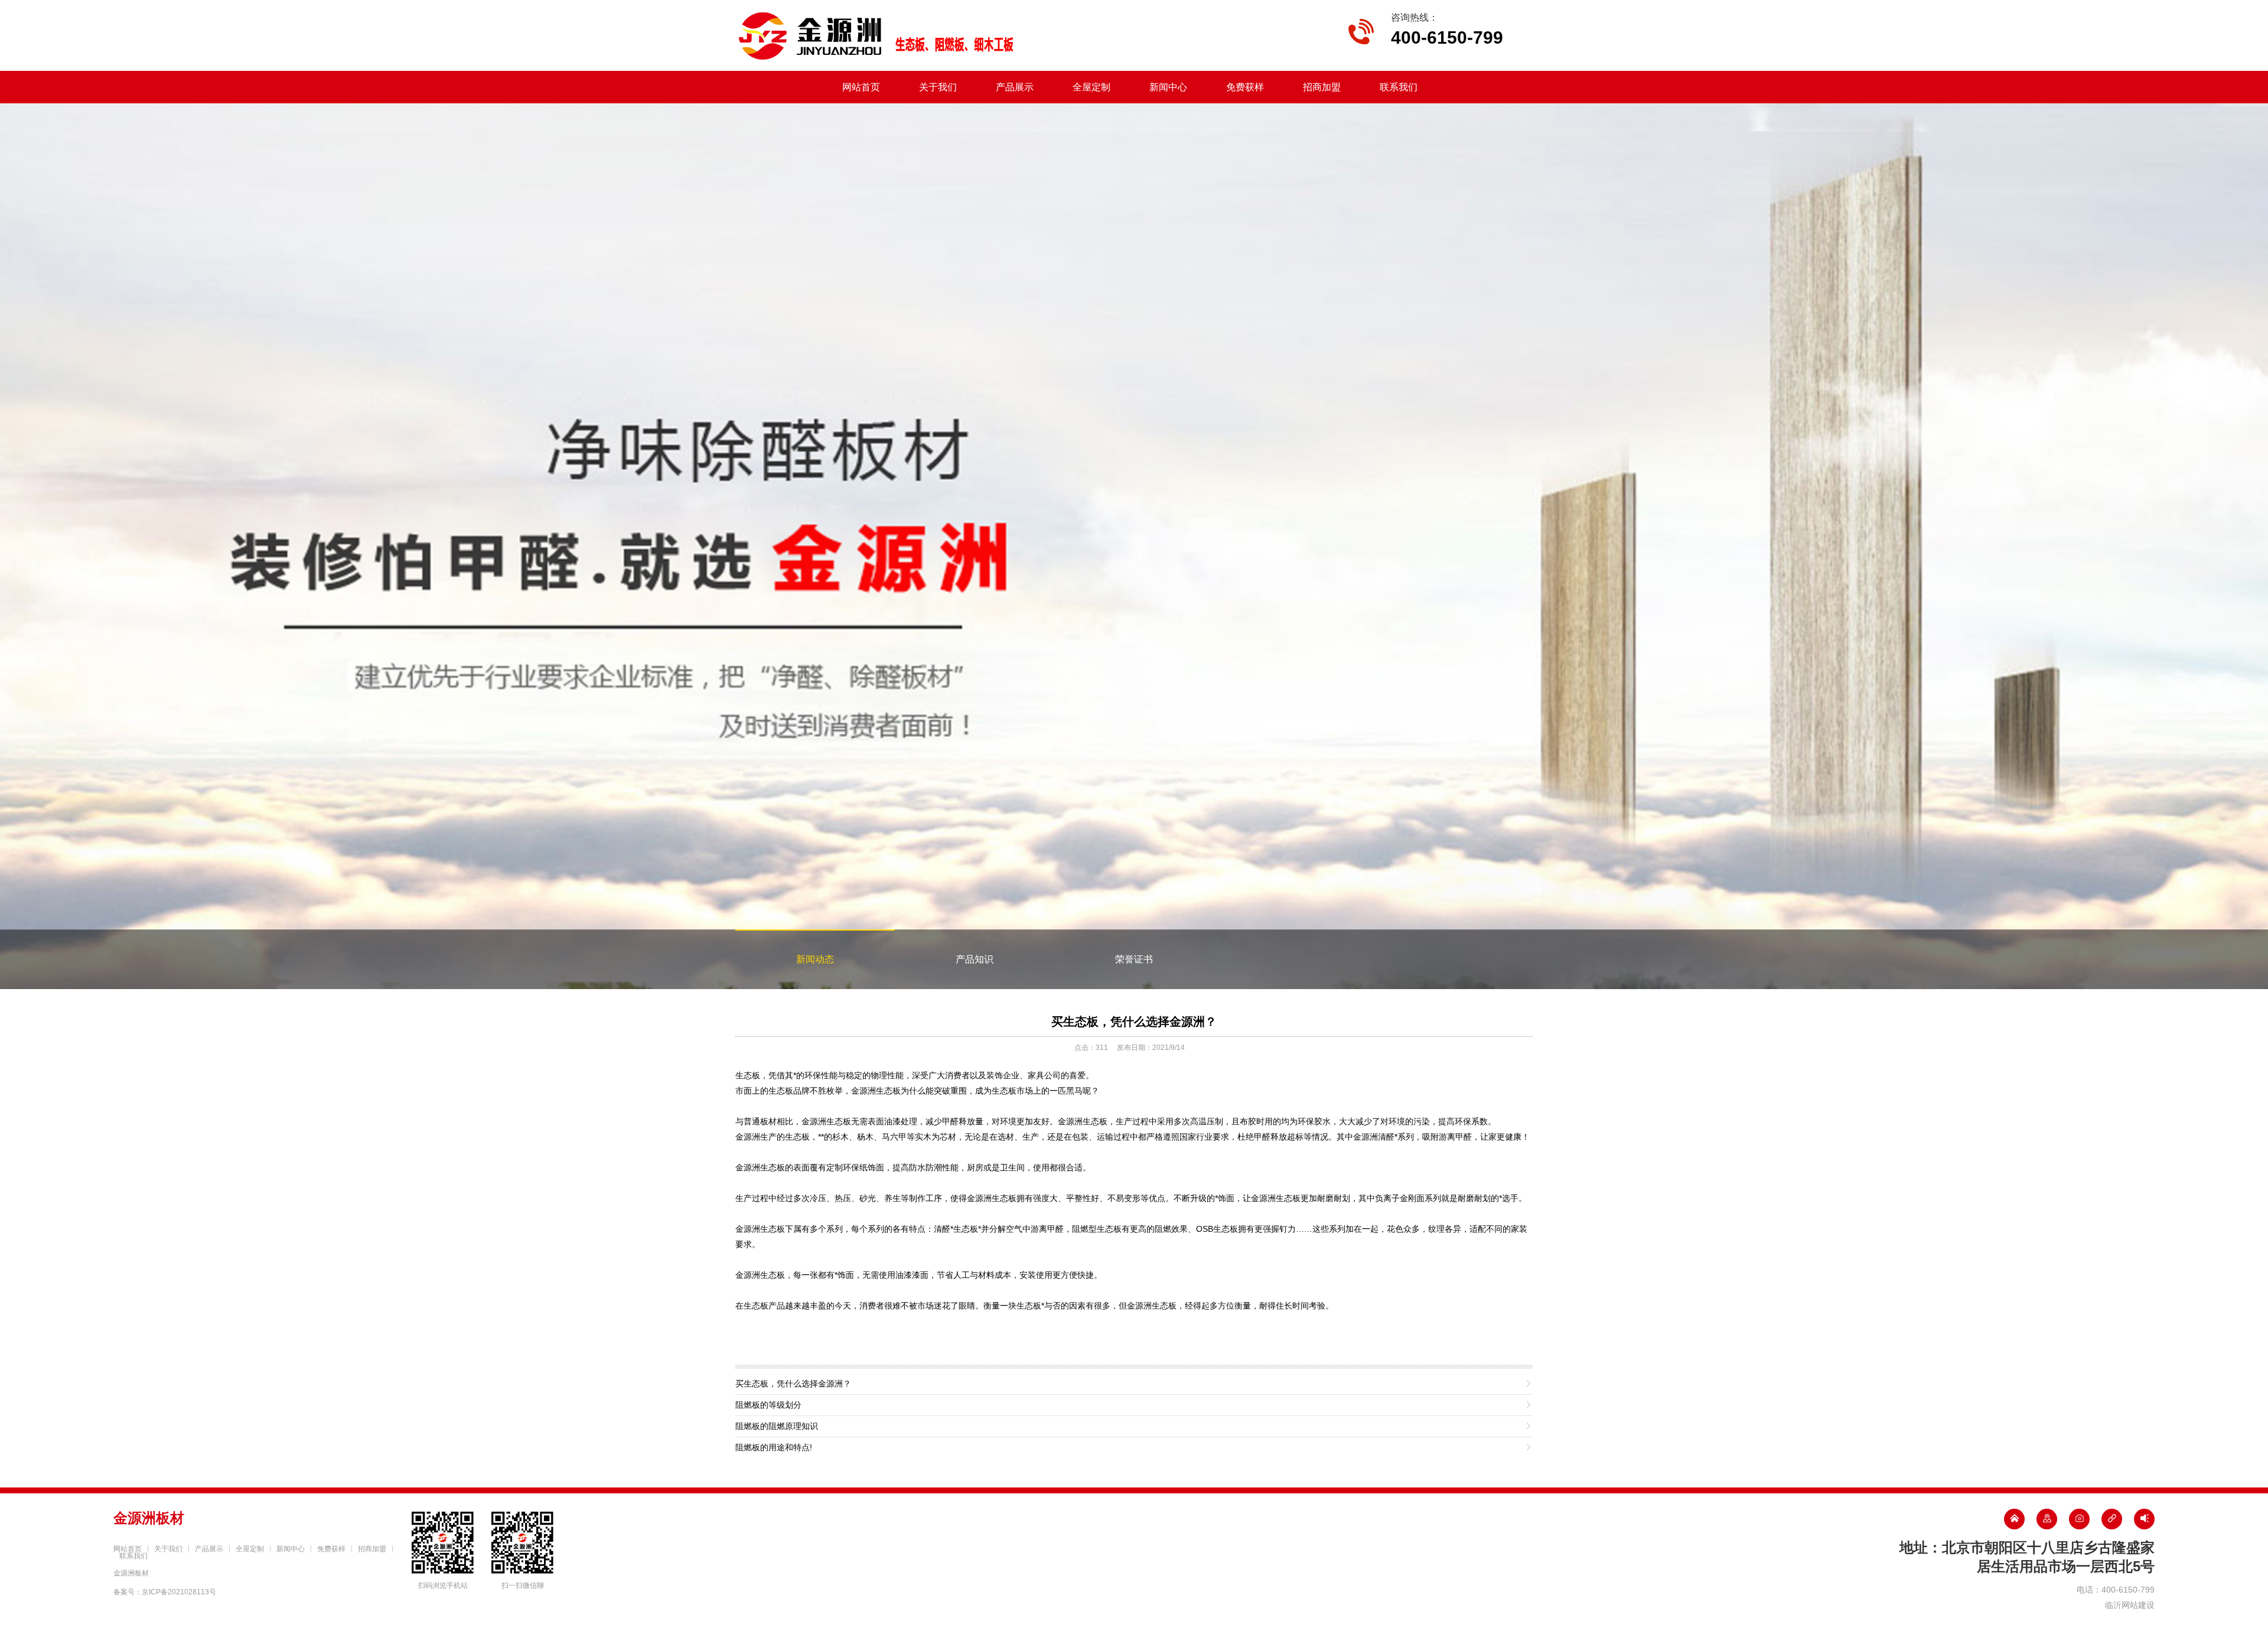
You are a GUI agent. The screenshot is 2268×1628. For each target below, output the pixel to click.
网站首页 (861, 87)
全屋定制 (1091, 87)
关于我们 (938, 87)
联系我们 (1399, 87)
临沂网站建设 (2130, 1605)
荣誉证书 (1134, 959)
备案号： (165, 1592)
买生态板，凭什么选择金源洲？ (1134, 1022)
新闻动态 (815, 959)
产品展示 (1015, 87)
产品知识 (975, 959)
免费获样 (1245, 87)
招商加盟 (1322, 87)
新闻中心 (1168, 87)
